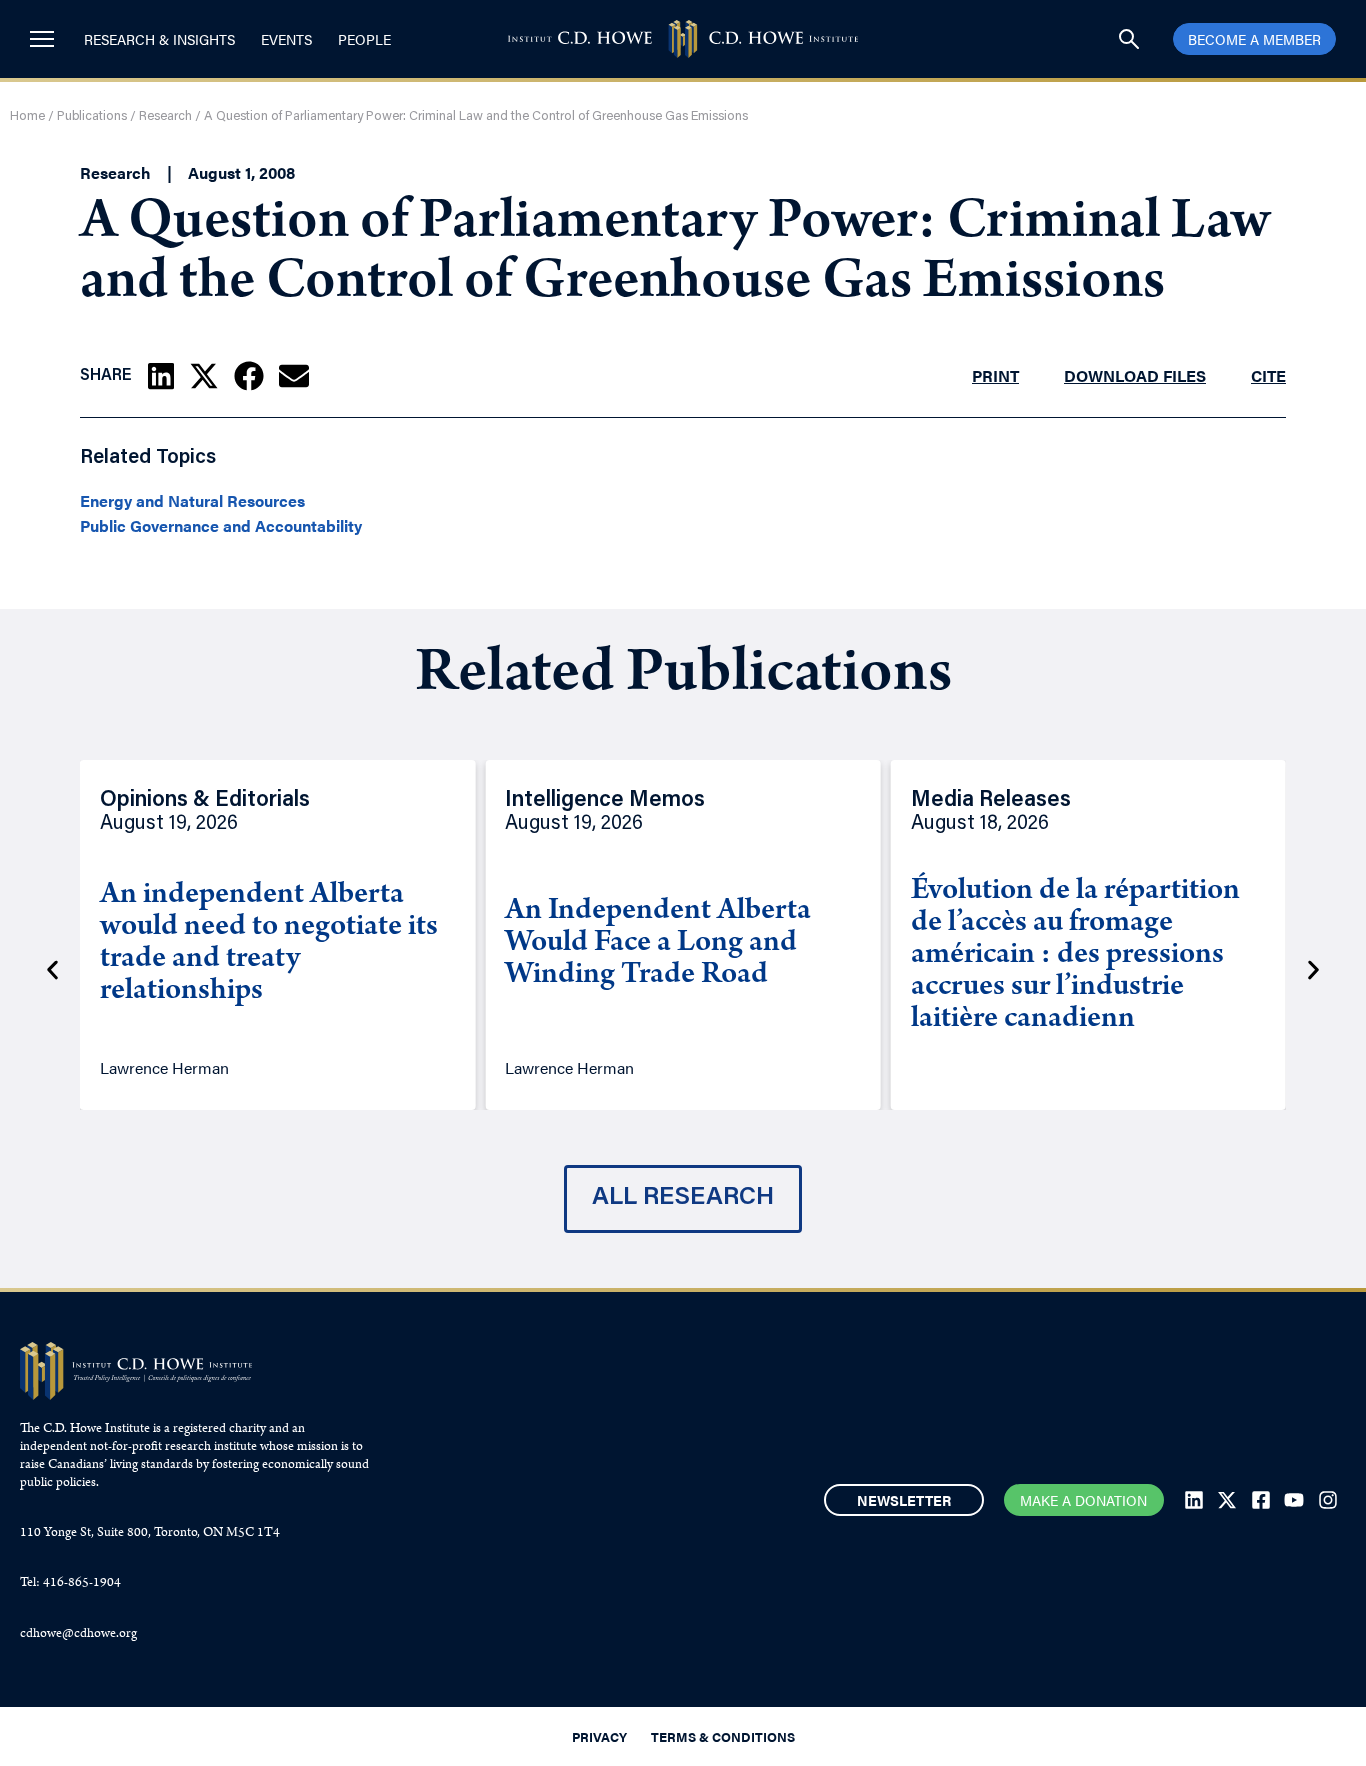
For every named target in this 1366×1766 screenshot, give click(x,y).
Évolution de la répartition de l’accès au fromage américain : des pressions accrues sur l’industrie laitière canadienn (1075, 956)
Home (27, 116)
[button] (161, 376)
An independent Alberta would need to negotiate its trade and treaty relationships (269, 944)
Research (165, 116)
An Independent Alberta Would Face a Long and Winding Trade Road (658, 944)
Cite (1268, 375)
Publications (92, 116)
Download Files (1135, 375)
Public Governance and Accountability (221, 526)
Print (995, 375)
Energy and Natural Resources (192, 501)
